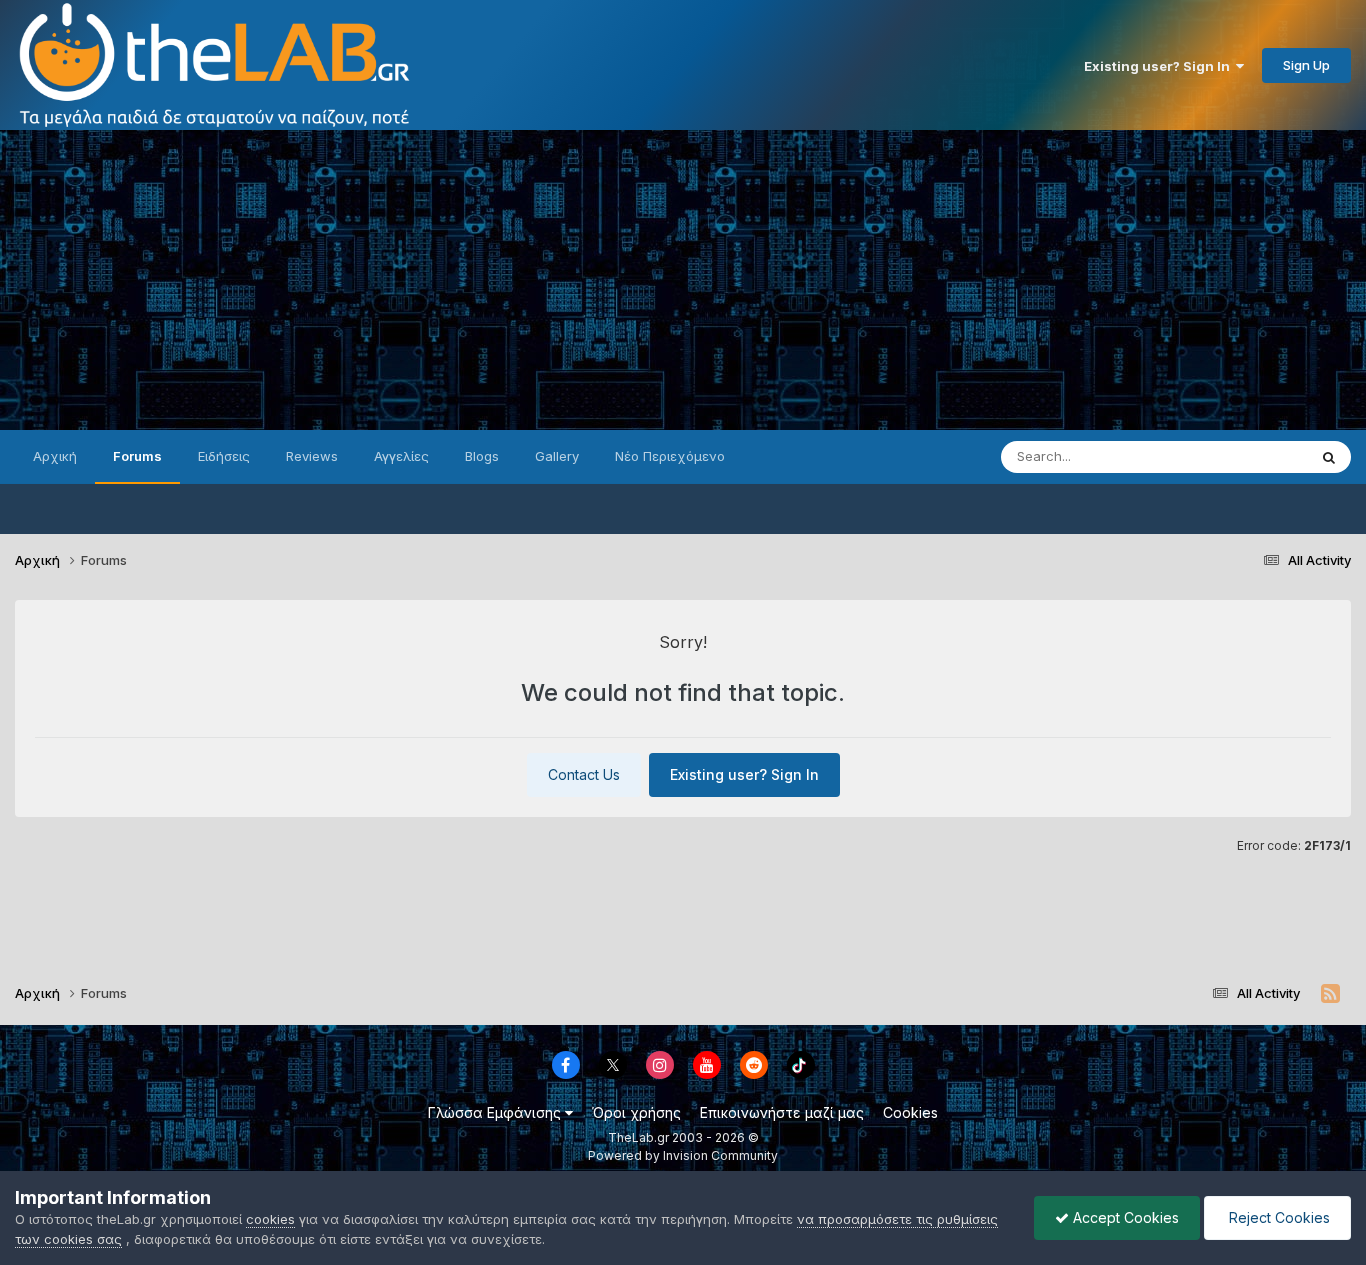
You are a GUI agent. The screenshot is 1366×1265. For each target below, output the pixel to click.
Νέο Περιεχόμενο (670, 456)
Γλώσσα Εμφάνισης (496, 1112)
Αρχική (55, 456)
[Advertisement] (683, 280)
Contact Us (584, 774)
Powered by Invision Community (683, 1155)
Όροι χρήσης (636, 1112)
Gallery (557, 456)
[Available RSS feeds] (1330, 994)
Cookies (910, 1112)
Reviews (312, 456)
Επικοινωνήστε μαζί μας (782, 1112)
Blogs (482, 456)
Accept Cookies (1124, 1217)
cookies (270, 1219)
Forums (137, 456)
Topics (1259, 456)
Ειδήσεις (224, 456)
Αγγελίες (401, 456)
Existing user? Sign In (1160, 66)
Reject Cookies (1277, 1217)
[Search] (1329, 457)
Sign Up (1306, 65)
